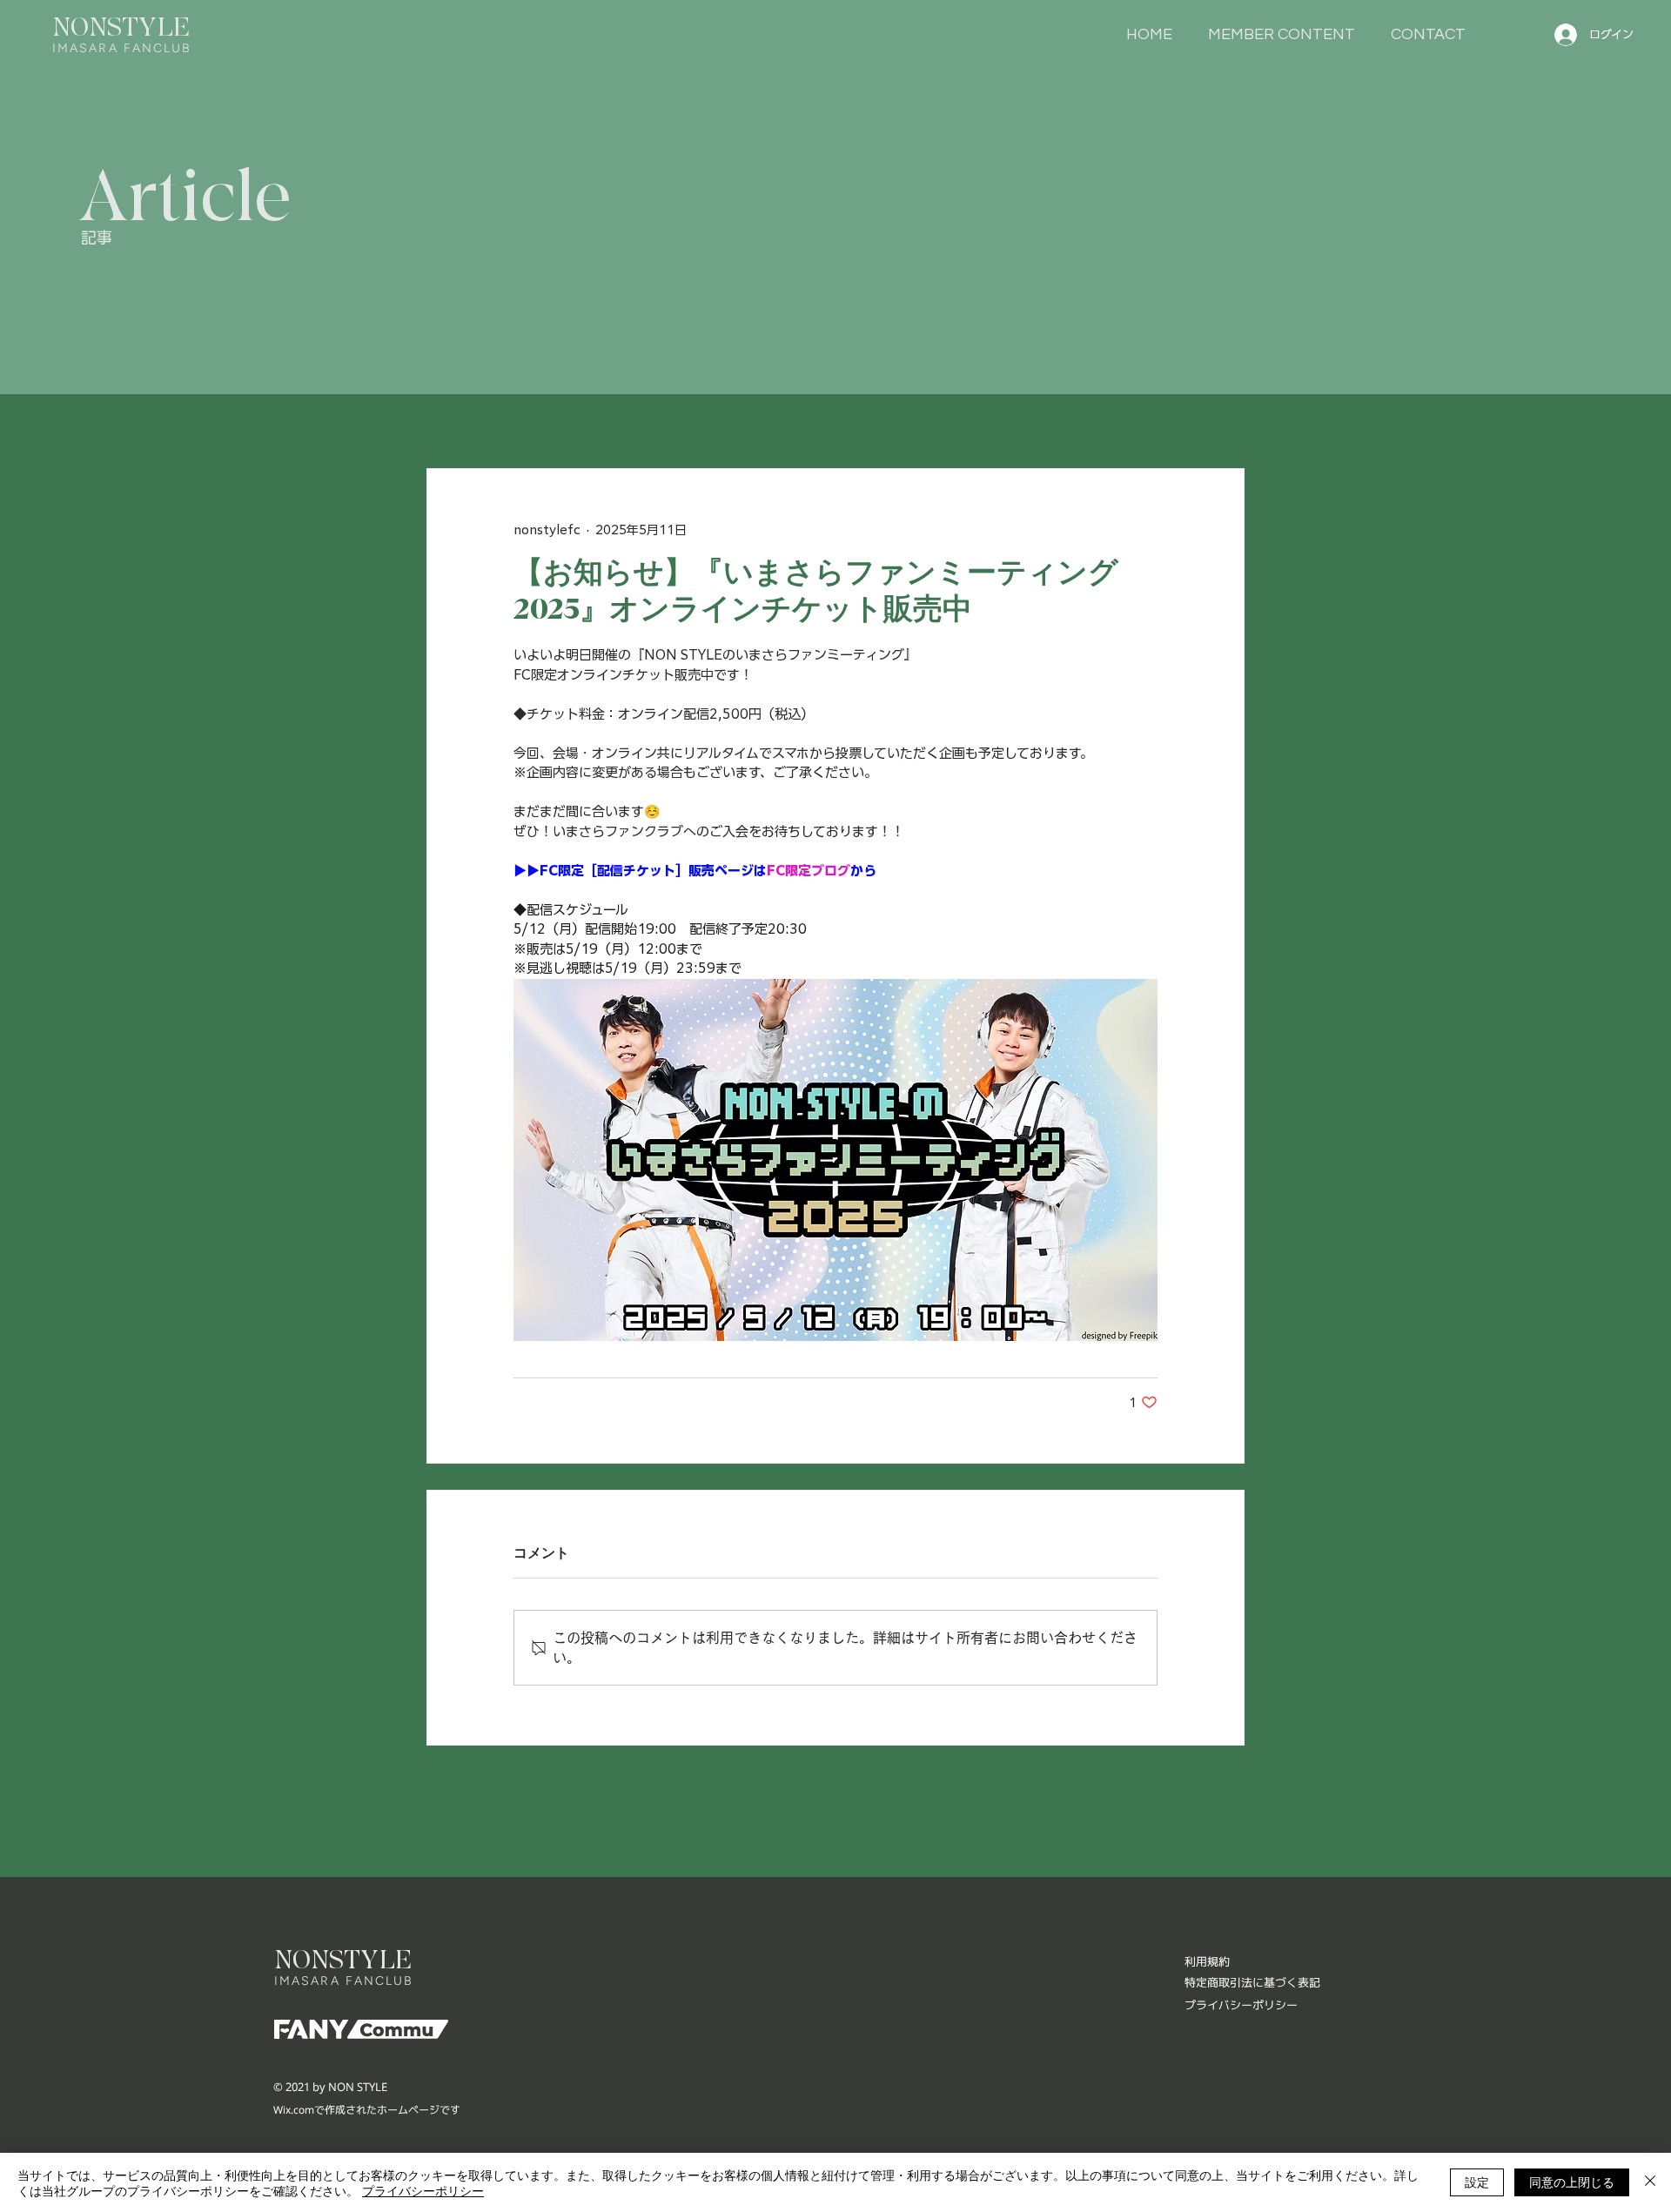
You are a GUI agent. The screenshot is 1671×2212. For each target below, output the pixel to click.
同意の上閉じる (1572, 2182)
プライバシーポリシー (423, 2190)
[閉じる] (1650, 2182)
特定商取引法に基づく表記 (1252, 1982)
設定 (1477, 2182)
